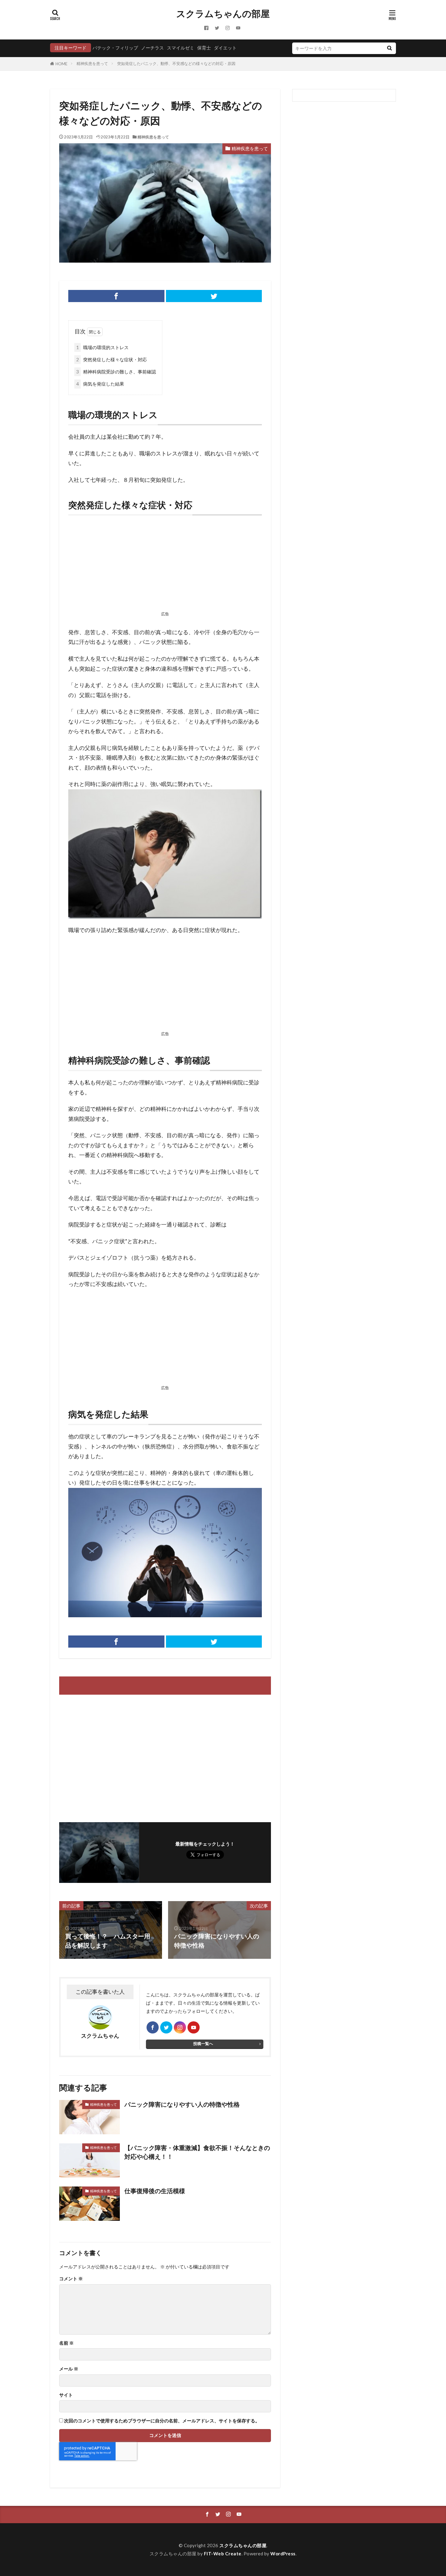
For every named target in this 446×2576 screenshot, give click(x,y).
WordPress (283, 2554)
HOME (61, 64)
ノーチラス (152, 48)
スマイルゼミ (181, 48)
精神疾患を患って (92, 63)
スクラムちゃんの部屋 (223, 14)
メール (69, 2369)
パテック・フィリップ (115, 48)
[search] (389, 48)
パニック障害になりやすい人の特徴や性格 (182, 2104)
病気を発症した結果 (100, 384)
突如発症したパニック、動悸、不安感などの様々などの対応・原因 (176, 63)
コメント (71, 2279)
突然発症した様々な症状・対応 (111, 359)
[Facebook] (116, 296)
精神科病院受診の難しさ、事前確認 (116, 372)
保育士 (204, 48)
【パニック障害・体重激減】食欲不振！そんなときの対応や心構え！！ (197, 2152)
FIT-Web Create (223, 2554)
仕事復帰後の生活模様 (155, 2191)
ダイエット (225, 48)
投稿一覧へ (203, 2043)
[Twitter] (214, 296)
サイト (66, 2395)
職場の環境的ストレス (102, 347)
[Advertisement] (165, 565)
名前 (66, 2343)
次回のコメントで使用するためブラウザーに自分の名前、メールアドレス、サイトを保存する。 (162, 2421)
